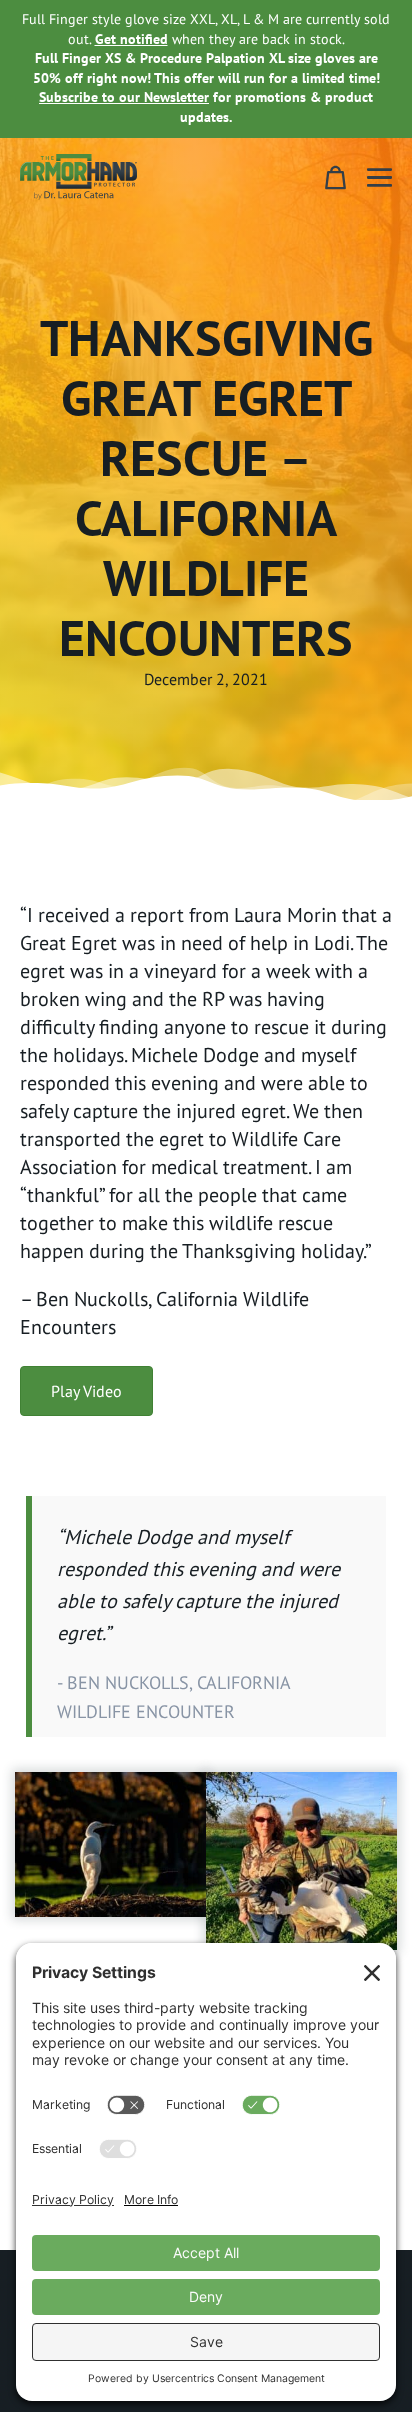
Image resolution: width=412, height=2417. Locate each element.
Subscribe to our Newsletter (124, 97)
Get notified (131, 39)
